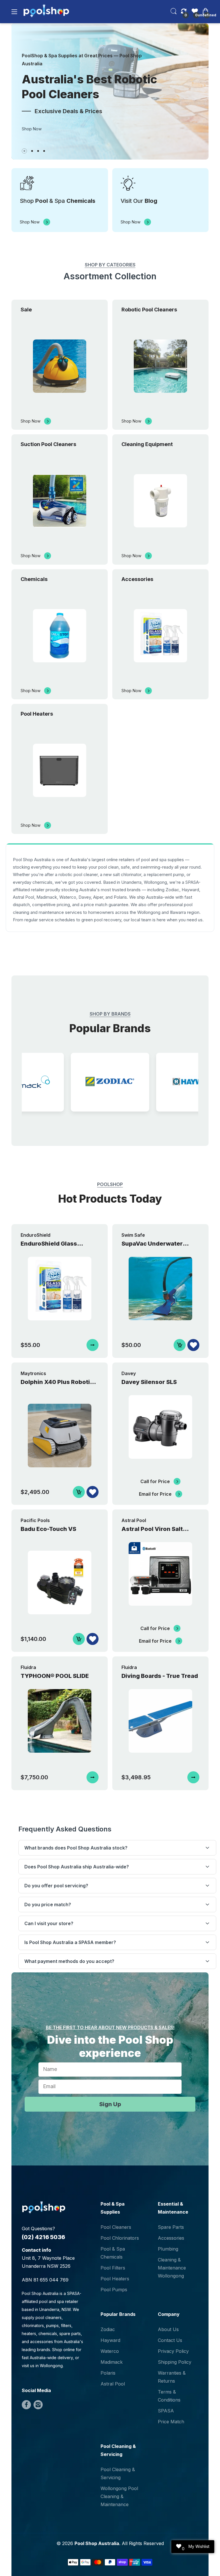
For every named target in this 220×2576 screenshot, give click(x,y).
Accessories (171, 2238)
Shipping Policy (175, 2362)
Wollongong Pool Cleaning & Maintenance (119, 2496)
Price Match (171, 2422)
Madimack (112, 2362)
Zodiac (108, 2329)
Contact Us (170, 2340)
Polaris (108, 2373)
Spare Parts (171, 2227)
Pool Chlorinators (120, 2238)
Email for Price (155, 1494)
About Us (168, 2329)
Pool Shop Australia (97, 2543)
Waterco (110, 2351)
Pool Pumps (114, 2290)
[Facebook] (26, 2405)
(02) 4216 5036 (43, 2237)
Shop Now (32, 129)
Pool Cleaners (116, 2227)
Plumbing (168, 2249)
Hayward (110, 2340)
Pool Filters (113, 2268)
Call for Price (155, 1481)
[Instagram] (38, 2405)
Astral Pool (113, 2384)
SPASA (166, 2411)
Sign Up (110, 2104)
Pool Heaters (115, 2279)
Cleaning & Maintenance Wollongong (172, 2268)
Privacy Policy (173, 2351)
